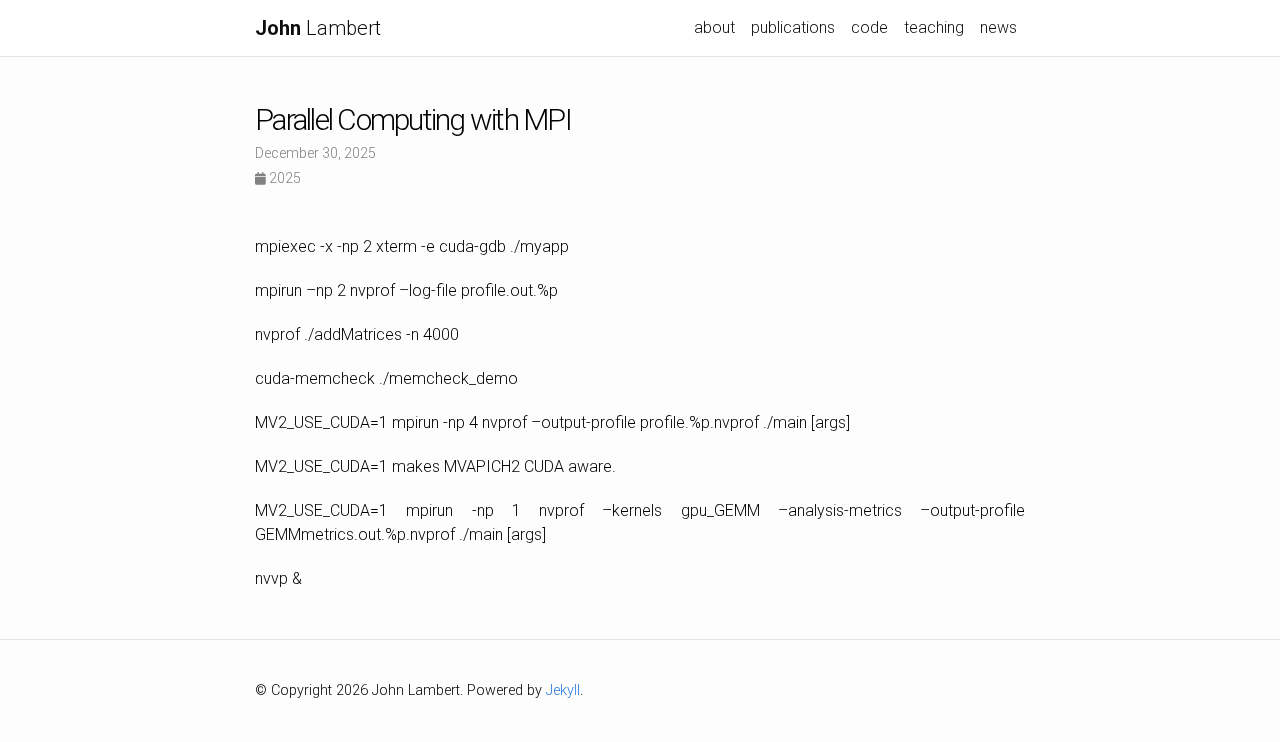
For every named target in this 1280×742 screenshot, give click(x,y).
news (998, 27)
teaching (934, 27)
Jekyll (563, 690)
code (869, 27)
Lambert (318, 28)
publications (793, 27)
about (714, 27)
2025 (283, 178)
